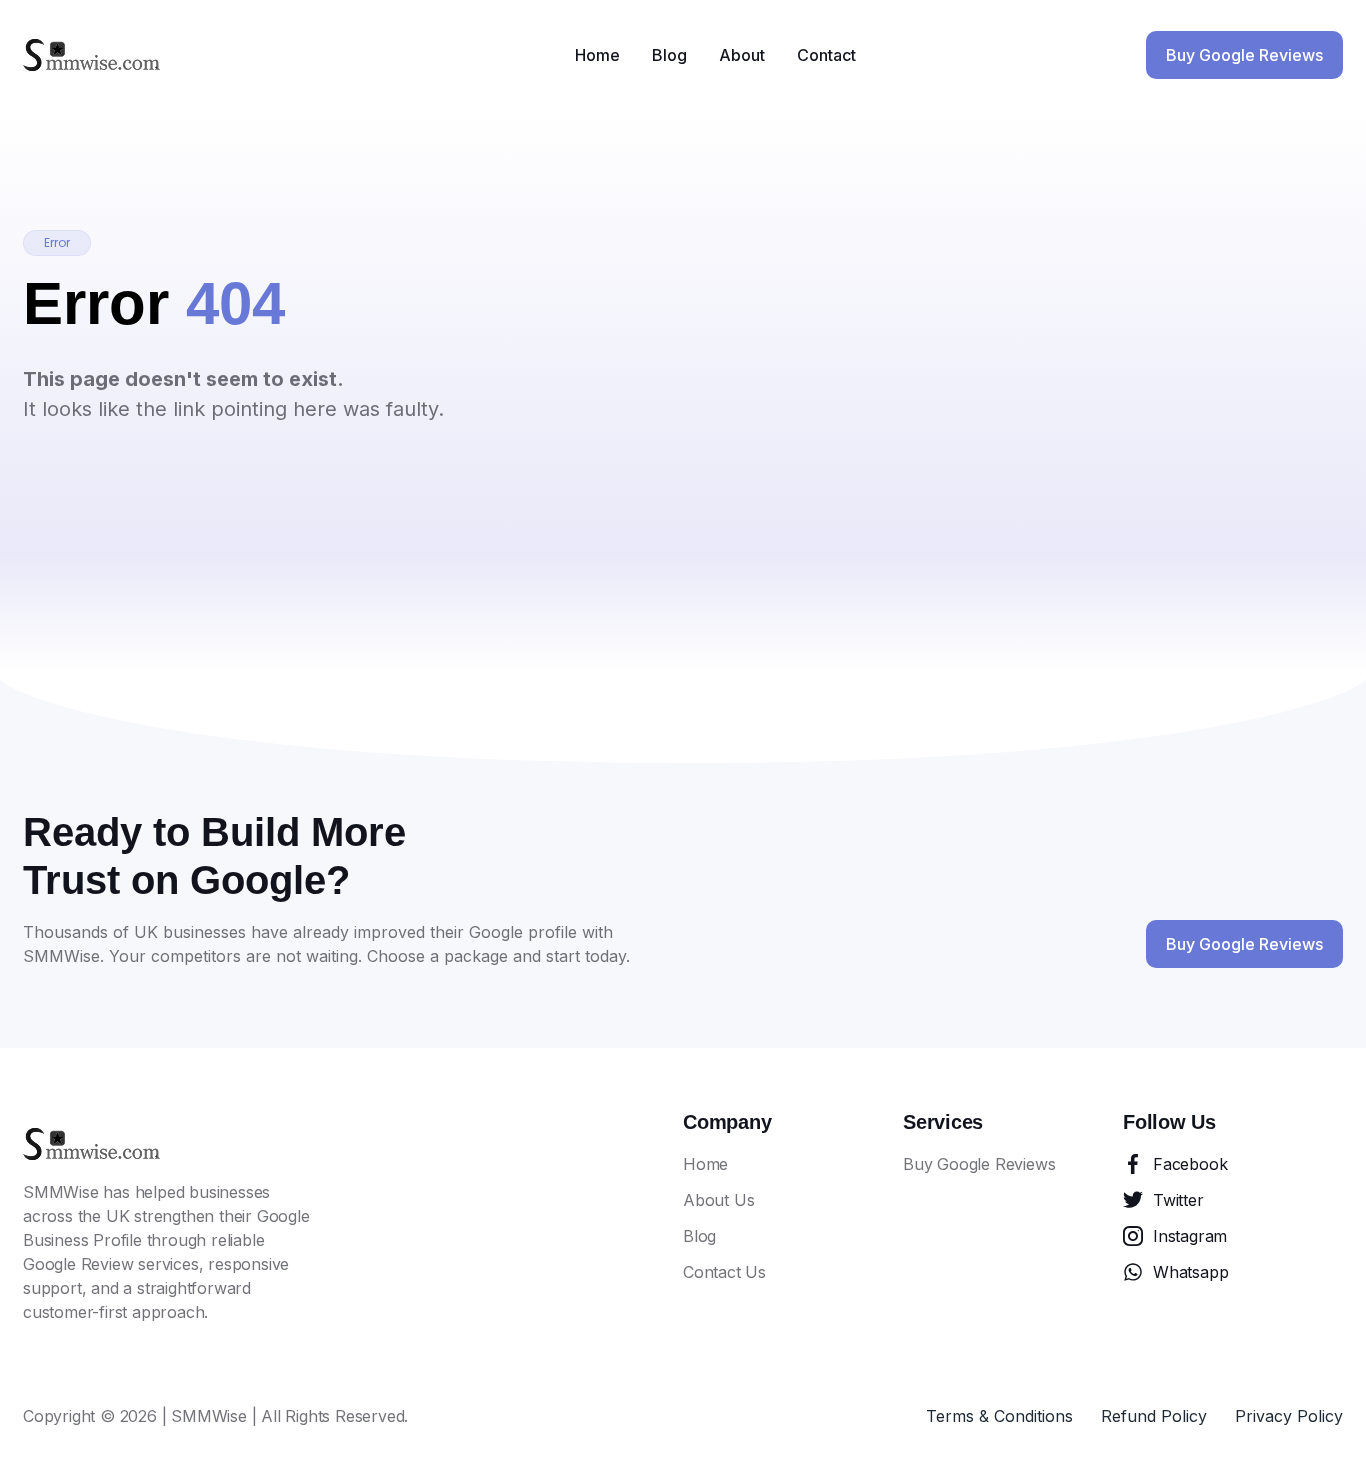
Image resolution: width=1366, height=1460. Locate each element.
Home (597, 55)
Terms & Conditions (999, 1416)
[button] (57, 243)
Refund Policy (1154, 1416)
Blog (669, 55)
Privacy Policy (1289, 1416)
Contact (826, 55)
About (742, 55)
